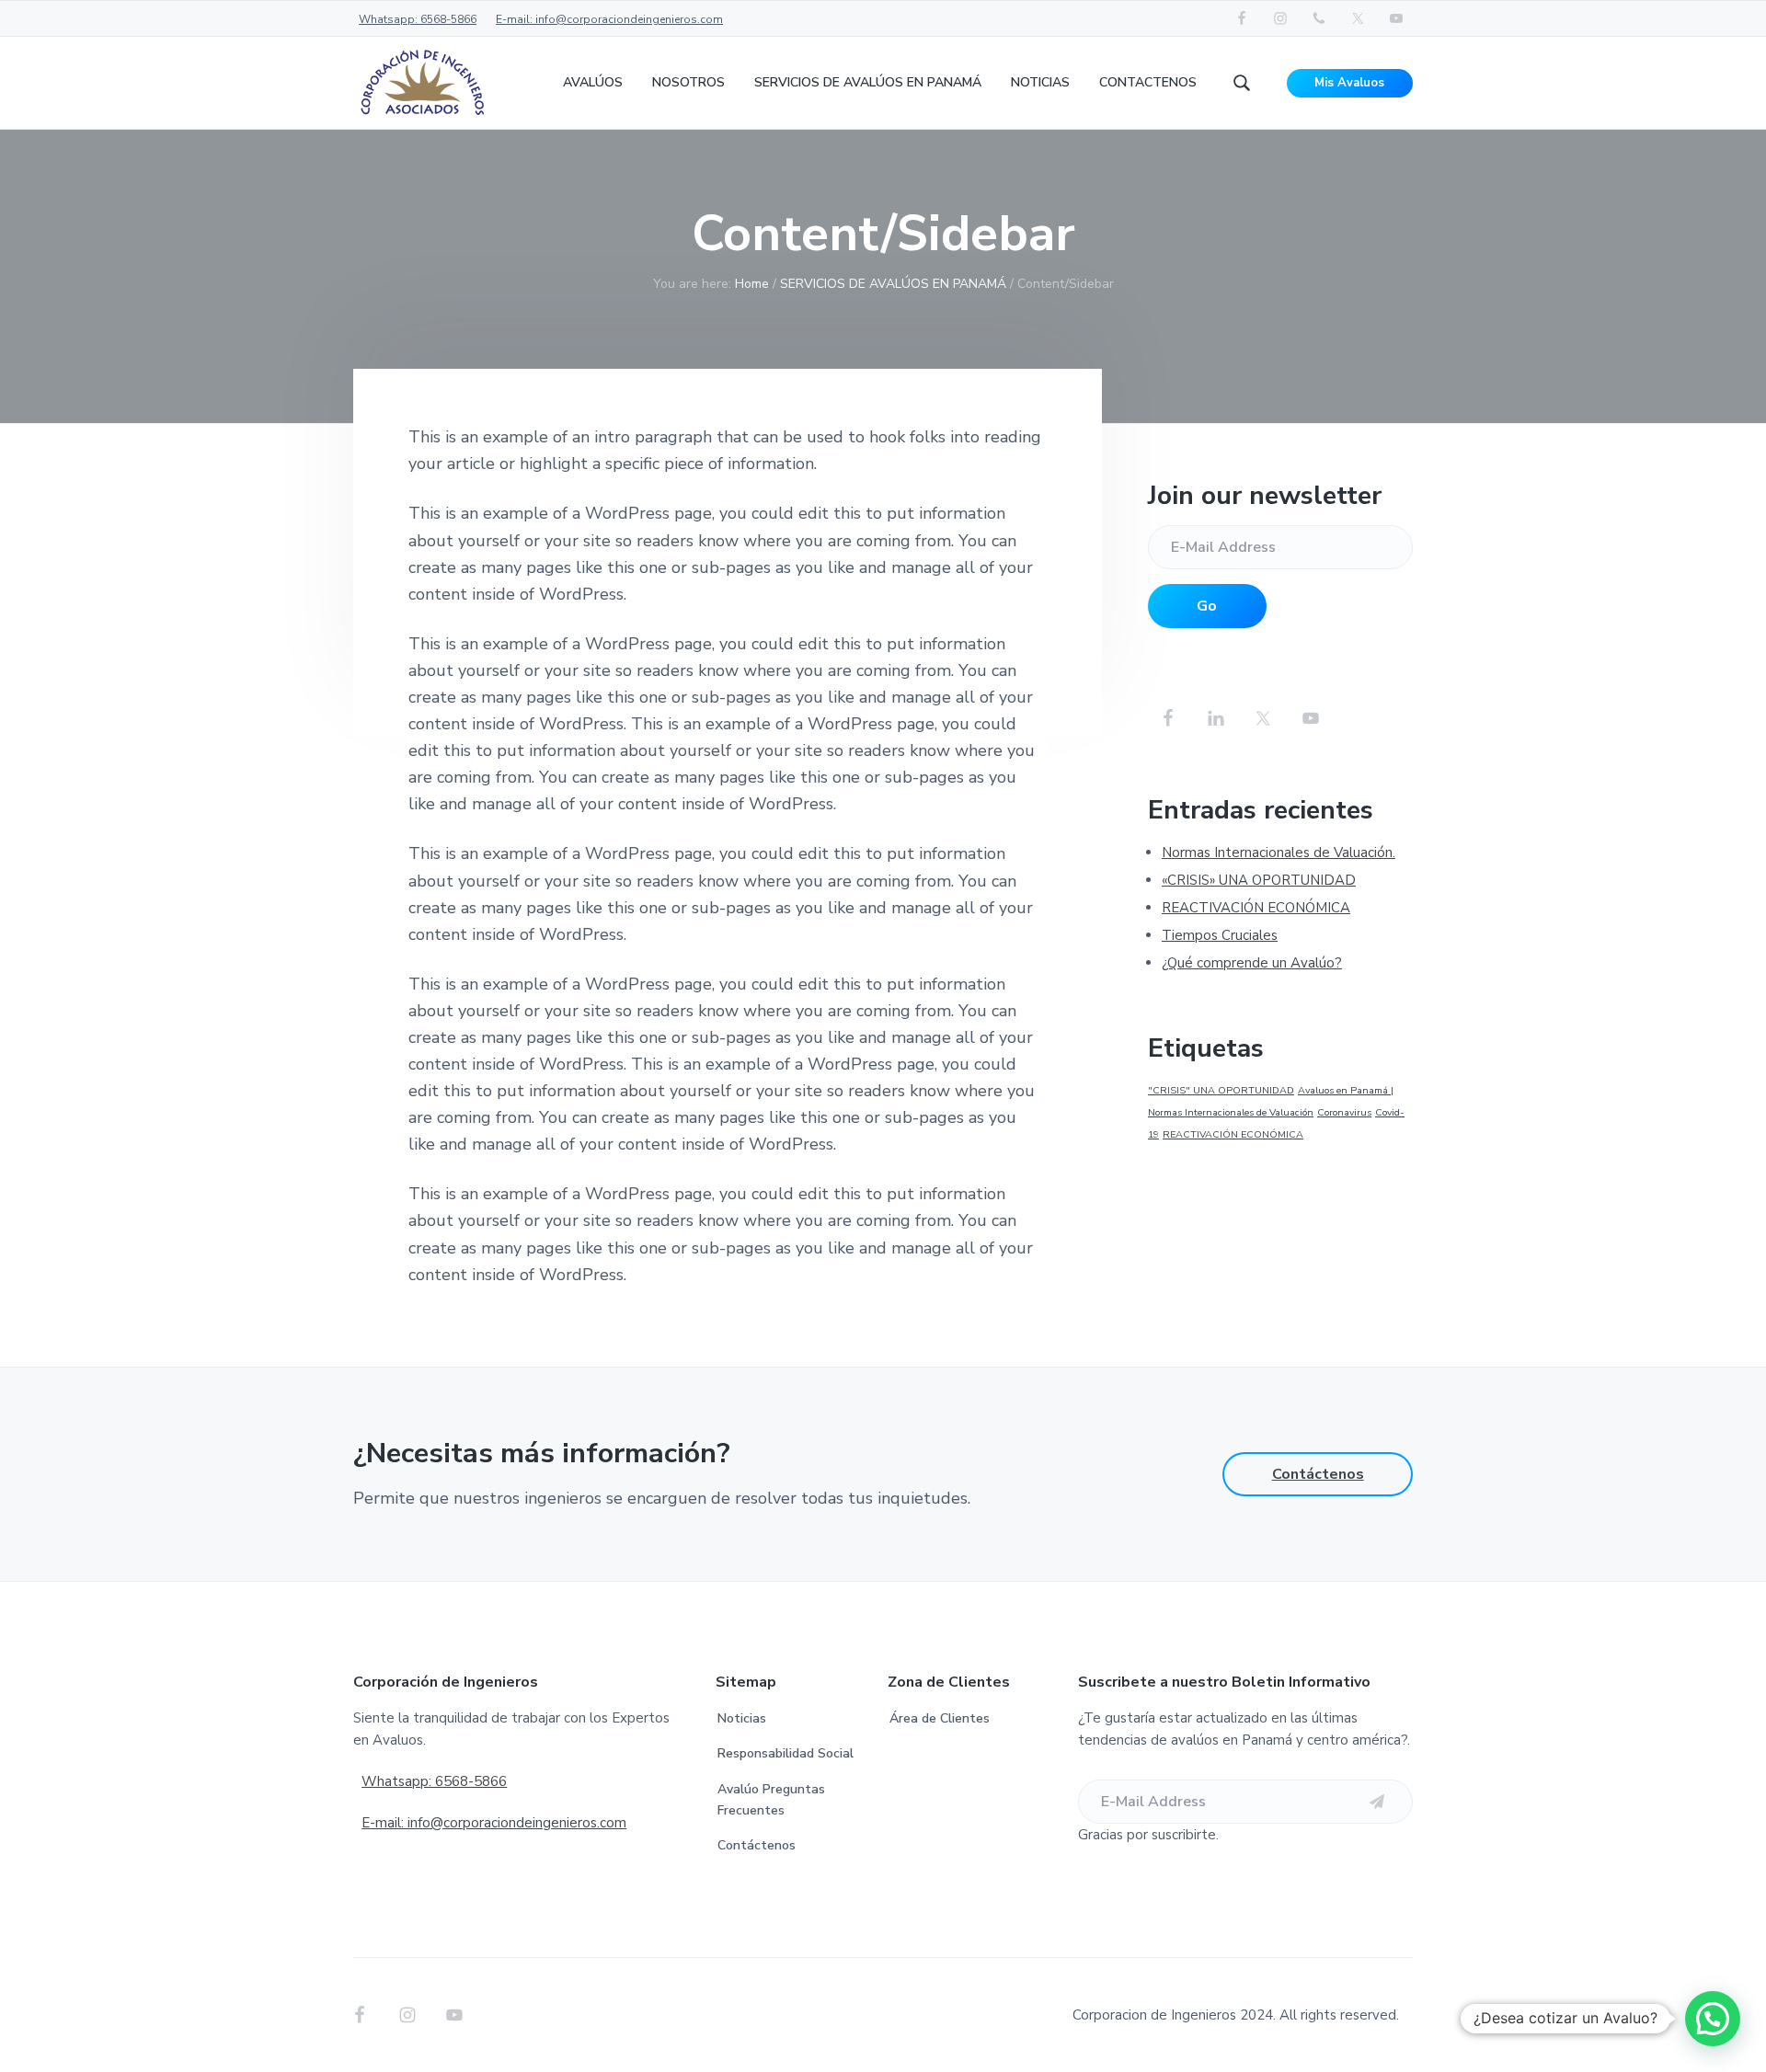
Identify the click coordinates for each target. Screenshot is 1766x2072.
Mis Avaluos (1349, 83)
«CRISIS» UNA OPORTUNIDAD (1259, 880)
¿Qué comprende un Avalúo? (1252, 963)
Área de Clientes (940, 1718)
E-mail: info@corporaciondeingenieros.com (609, 19)
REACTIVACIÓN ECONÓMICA (1256, 908)
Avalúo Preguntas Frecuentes (771, 1800)
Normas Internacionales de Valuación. (1279, 853)
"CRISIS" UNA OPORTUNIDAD (1221, 1090)
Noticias (742, 1718)
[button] (1713, 2019)
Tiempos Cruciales (1220, 935)
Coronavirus (1344, 1112)
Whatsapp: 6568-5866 (418, 19)
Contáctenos (1318, 1474)
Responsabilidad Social (786, 1753)
